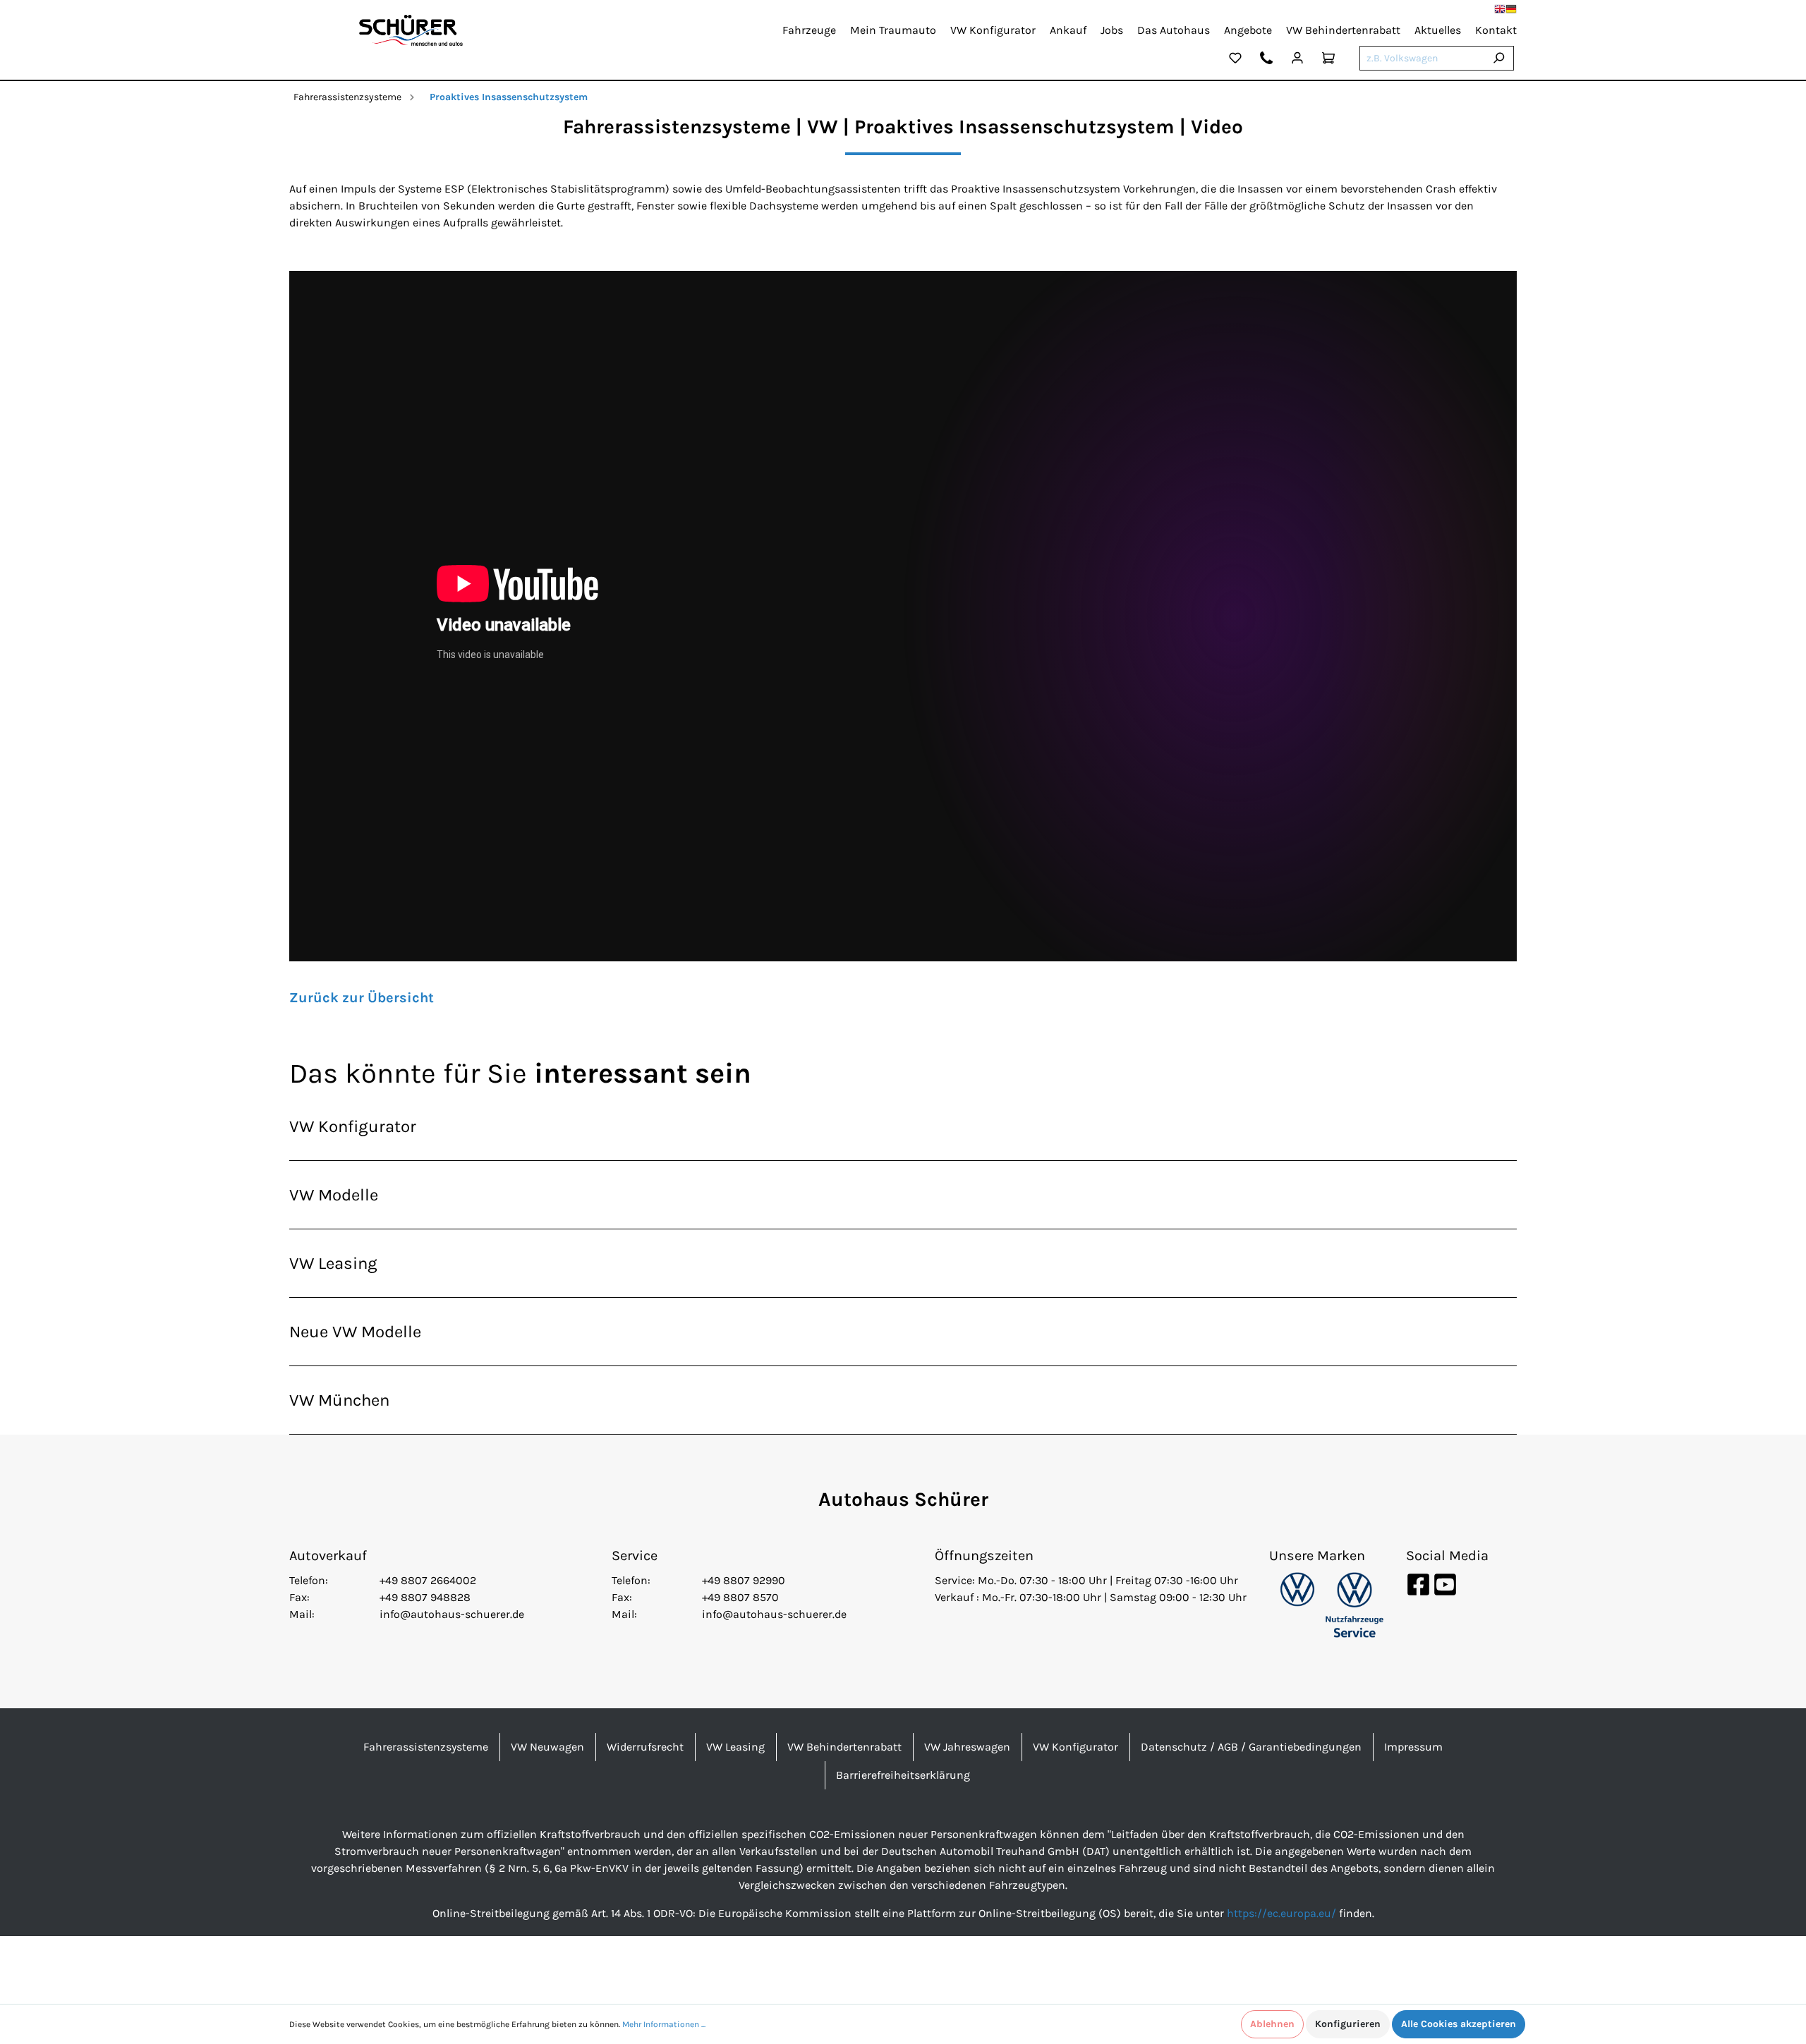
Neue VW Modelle (355, 1332)
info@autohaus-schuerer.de (452, 1614)
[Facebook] (1419, 1584)
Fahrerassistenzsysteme (347, 97)
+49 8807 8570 (740, 1597)
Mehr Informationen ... (664, 2024)
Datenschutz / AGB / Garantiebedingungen (1251, 1747)
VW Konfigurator (353, 1126)
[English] (1500, 9)
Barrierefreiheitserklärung (903, 1775)
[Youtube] (1445, 1584)
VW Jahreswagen (967, 1747)
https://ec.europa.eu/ (1281, 1913)
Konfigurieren (1348, 2024)
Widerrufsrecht (645, 1747)
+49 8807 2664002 (428, 1580)
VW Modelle (334, 1195)
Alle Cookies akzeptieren (1459, 2024)
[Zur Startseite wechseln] (411, 30)
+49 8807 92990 (744, 1580)
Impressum (1413, 1747)
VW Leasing (333, 1263)
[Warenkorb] (1328, 60)
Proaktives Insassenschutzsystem (509, 97)
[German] (1511, 9)
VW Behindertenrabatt (844, 1747)
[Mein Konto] (1297, 60)
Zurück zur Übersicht (362, 998)
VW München (339, 1400)
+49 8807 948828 (425, 1597)
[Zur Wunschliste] (1235, 60)
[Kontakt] (1266, 60)
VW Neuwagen (547, 1747)
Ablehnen (1272, 2024)
